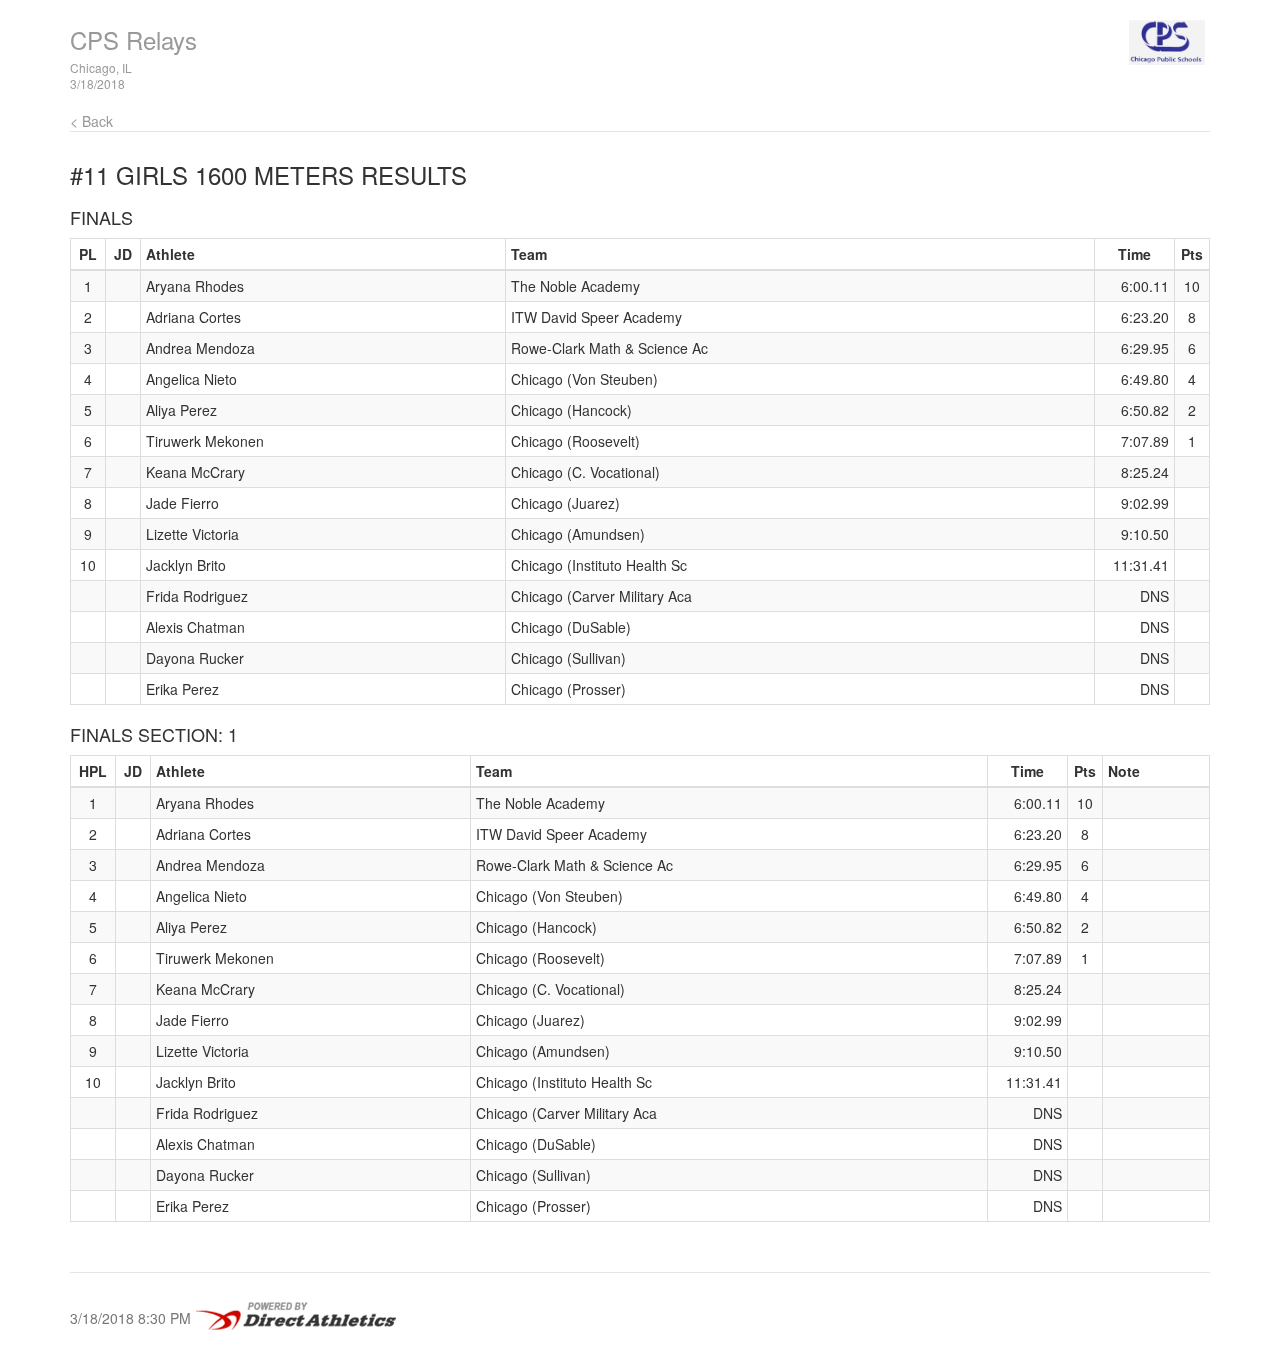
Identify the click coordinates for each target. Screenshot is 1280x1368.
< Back (91, 121)
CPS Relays (133, 39)
